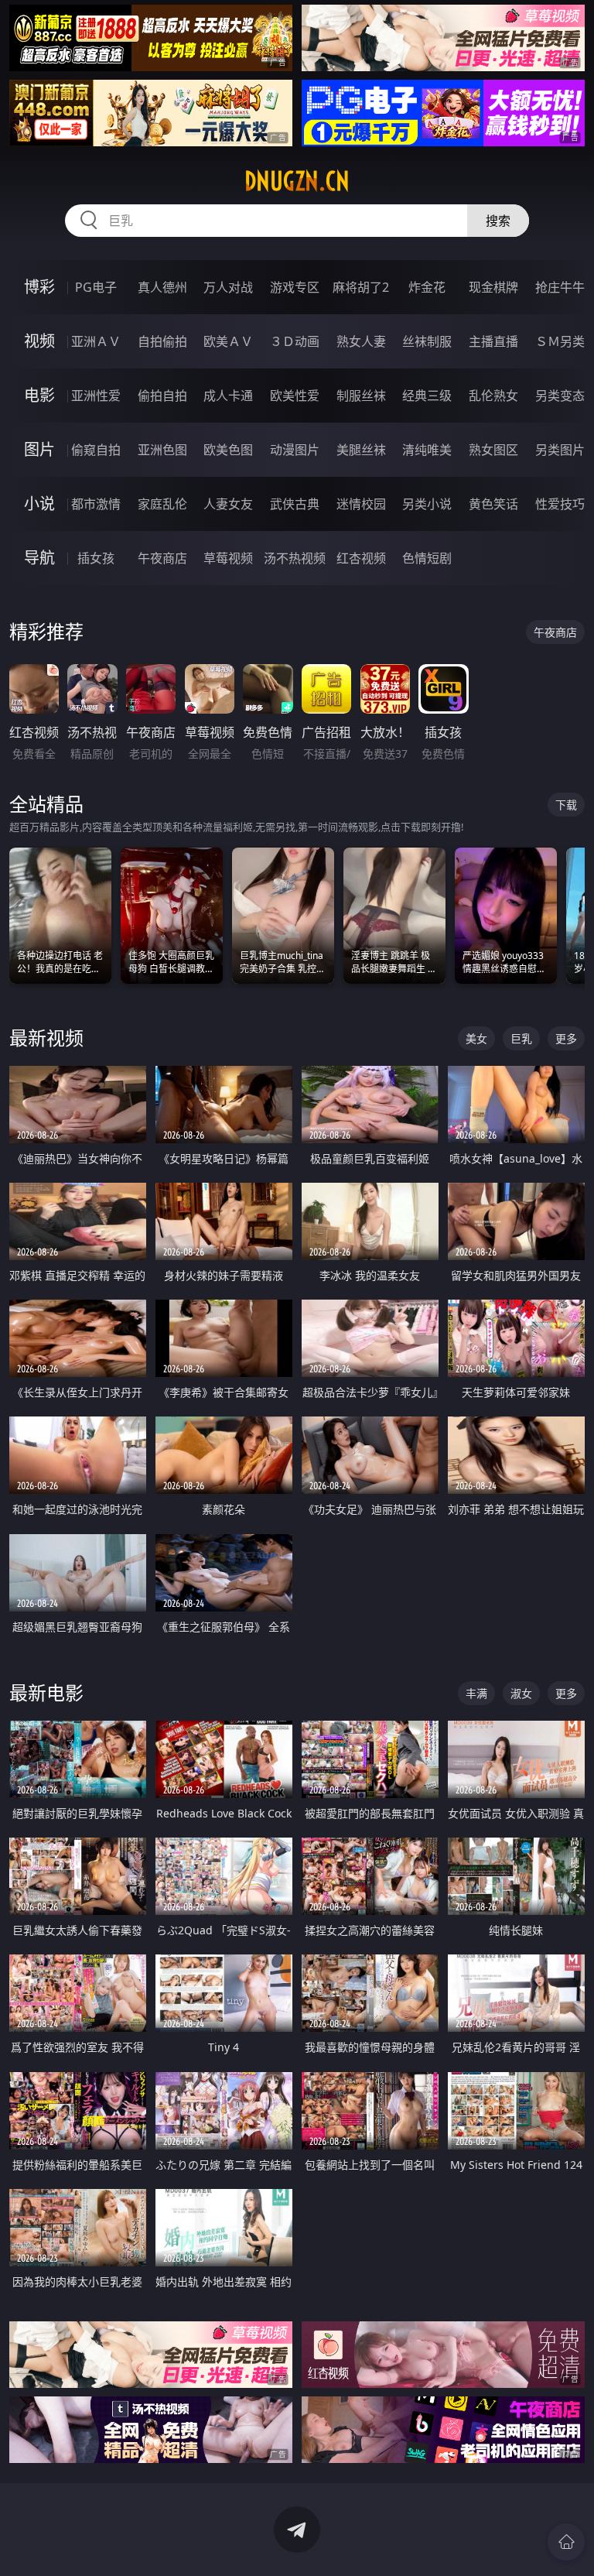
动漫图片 (295, 450)
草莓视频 (228, 558)
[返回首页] (566, 2542)
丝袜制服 (427, 341)
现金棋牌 (493, 287)
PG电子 (96, 287)
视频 (39, 341)
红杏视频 (361, 558)
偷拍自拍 (162, 396)
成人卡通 (228, 396)
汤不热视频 (295, 558)
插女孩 (96, 558)
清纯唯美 (427, 450)
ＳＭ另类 (560, 341)
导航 (39, 558)
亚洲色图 (162, 450)
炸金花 (427, 287)
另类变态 (560, 396)
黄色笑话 (493, 504)
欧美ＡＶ (228, 341)
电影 (39, 395)
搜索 (498, 221)
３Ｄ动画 (295, 341)
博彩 (39, 287)
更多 (566, 1038)
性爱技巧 (560, 504)
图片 (39, 449)
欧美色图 (228, 450)
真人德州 (162, 287)
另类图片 (560, 450)
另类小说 (427, 504)
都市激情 (96, 504)
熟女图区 (493, 450)
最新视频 (46, 1038)
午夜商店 (162, 558)
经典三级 (427, 396)
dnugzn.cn (297, 181)
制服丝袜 (361, 396)
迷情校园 (361, 504)
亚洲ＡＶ (96, 341)
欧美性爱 (295, 396)
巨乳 (521, 1038)
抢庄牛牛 (560, 287)
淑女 (521, 1693)
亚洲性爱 (96, 396)
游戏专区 (295, 287)
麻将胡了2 (361, 287)
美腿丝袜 (361, 450)
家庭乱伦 (162, 504)
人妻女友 (228, 504)
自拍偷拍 (162, 341)
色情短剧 (427, 558)
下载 (566, 805)
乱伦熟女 (493, 396)
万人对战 (228, 287)
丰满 (476, 1693)
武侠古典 (295, 504)
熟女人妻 (361, 341)
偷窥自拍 (96, 450)
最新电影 (46, 1692)
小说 (39, 504)
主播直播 (493, 341)
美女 (476, 1038)
